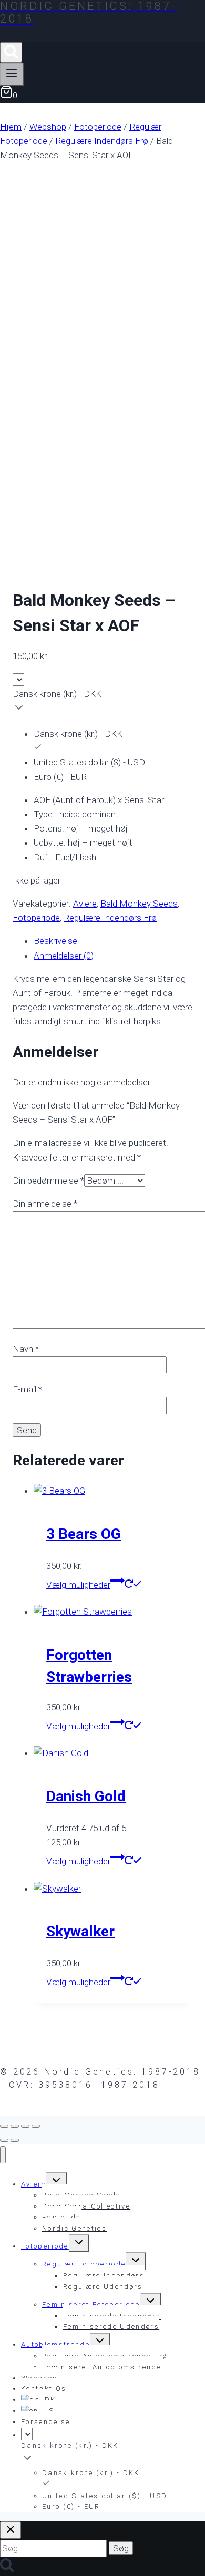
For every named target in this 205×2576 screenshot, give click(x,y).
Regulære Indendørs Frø (110, 918)
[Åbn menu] (12, 74)
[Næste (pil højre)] (15, 2140)
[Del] (25, 2126)
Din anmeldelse (45, 1204)
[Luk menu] (3, 2155)
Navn (26, 1349)
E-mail (27, 1389)
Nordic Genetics (74, 2228)
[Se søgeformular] (11, 52)
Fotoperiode (36, 918)
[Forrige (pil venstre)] (4, 2140)
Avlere (85, 904)
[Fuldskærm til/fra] (15, 2126)
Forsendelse (46, 2422)
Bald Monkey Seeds (139, 904)
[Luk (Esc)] (36, 2126)
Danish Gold (86, 1796)
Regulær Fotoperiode (84, 2264)
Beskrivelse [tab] (55, 941)
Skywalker (80, 1931)
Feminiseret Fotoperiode (91, 2305)
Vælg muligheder (78, 1585)
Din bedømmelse (48, 1181)
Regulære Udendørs (103, 2287)
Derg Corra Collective (86, 2206)
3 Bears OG (84, 1534)
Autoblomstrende (55, 2344)
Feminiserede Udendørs (111, 2327)
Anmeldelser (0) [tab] (64, 956)
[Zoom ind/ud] (4, 2126)
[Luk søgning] (11, 2530)
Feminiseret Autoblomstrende (102, 2367)
